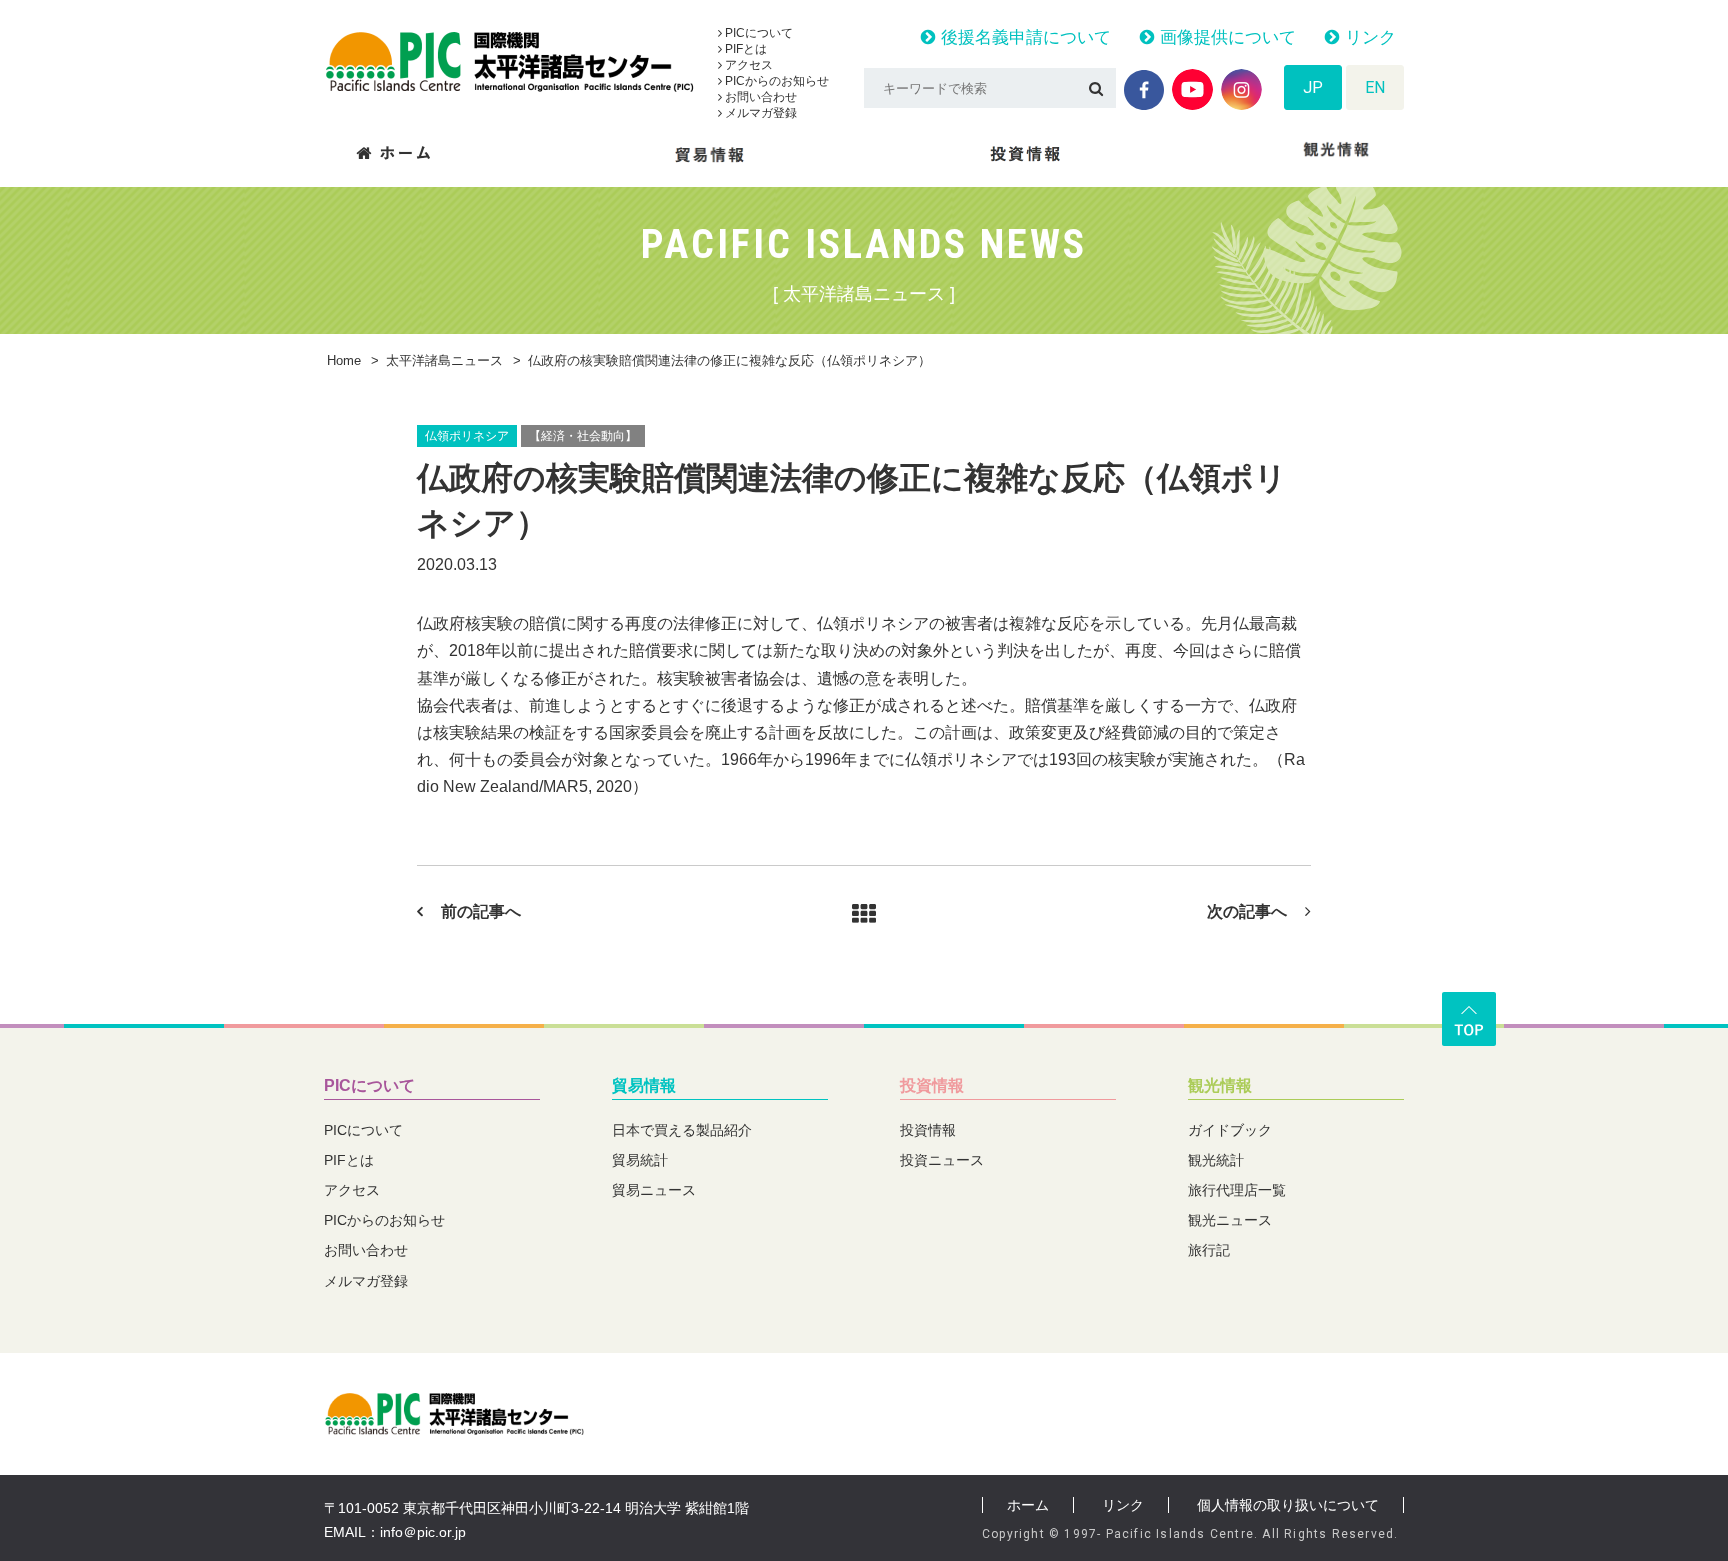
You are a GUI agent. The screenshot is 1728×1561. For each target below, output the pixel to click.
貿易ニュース (654, 1190)
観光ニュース (1230, 1220)
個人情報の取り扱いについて (1288, 1505)
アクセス (747, 65)
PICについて (757, 33)
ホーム (1028, 1505)
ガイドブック (1230, 1130)
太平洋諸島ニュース (444, 360)
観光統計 (1216, 1160)
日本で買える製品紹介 (682, 1130)
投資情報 (932, 1085)
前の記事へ (481, 911)
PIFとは (744, 49)
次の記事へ (1247, 911)
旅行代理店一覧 (1237, 1190)
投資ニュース (942, 1160)
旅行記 (1209, 1250)
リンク (1368, 37)
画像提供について (1225, 37)
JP (1313, 87)
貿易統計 (640, 1160)
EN (1375, 87)
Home (344, 360)
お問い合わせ (759, 97)
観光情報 (1220, 1085)
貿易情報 (644, 1085)
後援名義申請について (1023, 37)
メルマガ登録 (759, 113)
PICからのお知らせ (775, 81)
